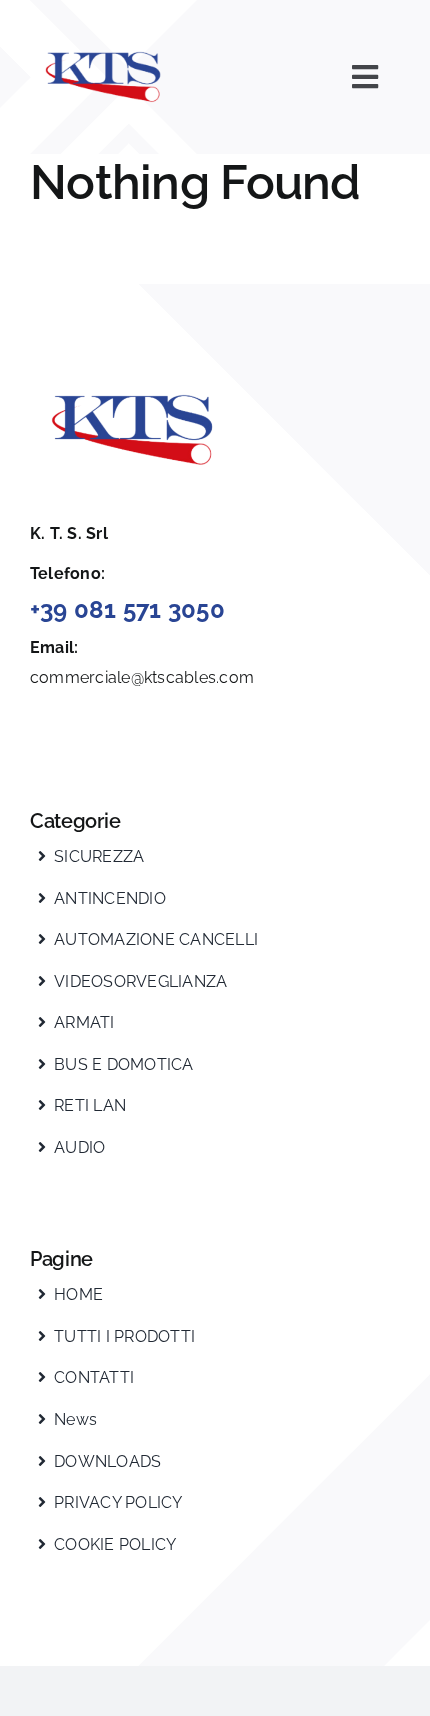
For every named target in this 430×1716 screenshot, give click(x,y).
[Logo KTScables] (105, 37)
